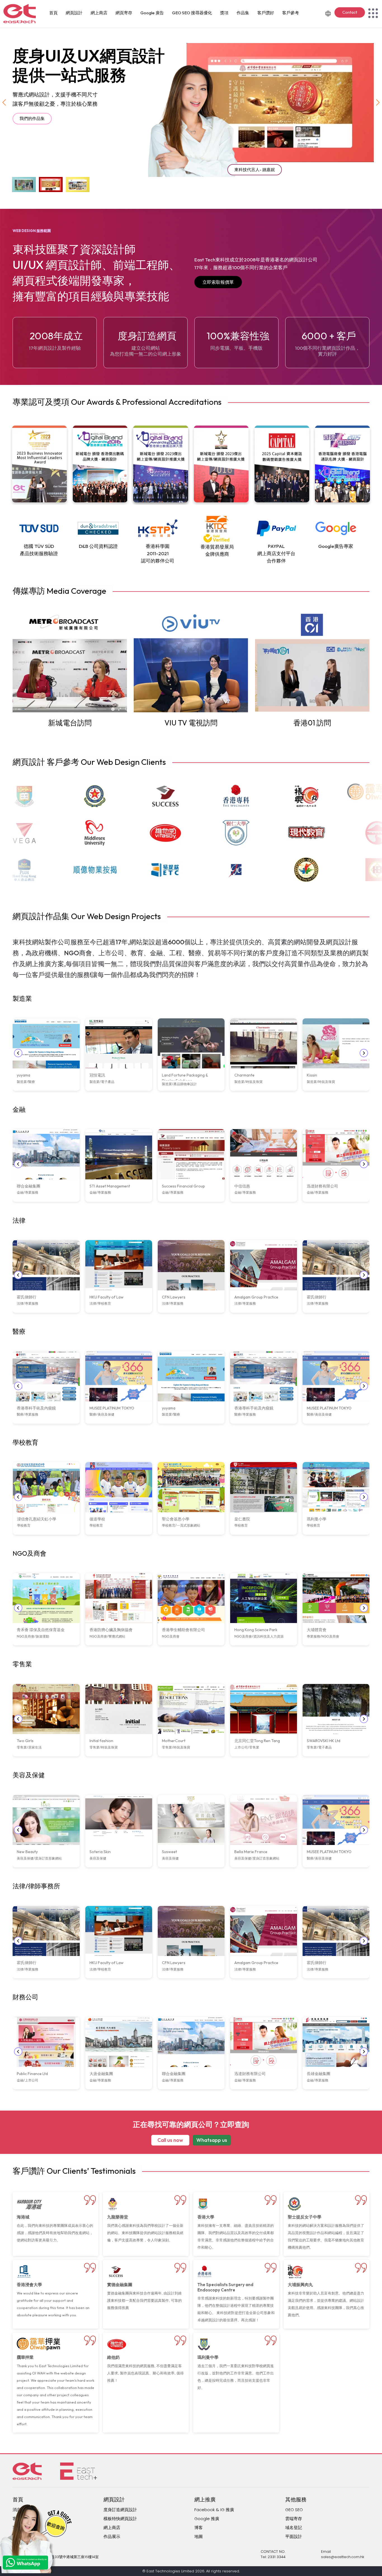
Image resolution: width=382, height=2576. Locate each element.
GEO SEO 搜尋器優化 (192, 13)
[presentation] (18, 1053)
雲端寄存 (294, 2519)
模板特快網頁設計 (120, 2519)
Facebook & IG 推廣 (214, 2510)
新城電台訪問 (70, 723)
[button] (378, 102)
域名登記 (294, 2527)
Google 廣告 (152, 13)
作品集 (243, 13)
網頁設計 (74, 13)
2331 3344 (277, 2557)
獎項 (224, 13)
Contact (350, 12)
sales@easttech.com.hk (343, 2557)
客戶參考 (291, 13)
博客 (199, 2527)
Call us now (170, 2140)
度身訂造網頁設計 (120, 2510)
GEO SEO (294, 2510)
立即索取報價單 (218, 282)
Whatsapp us (212, 2140)
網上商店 (99, 13)
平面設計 (294, 2536)
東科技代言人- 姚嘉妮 (255, 170)
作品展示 (112, 2536)
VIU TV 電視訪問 (191, 723)
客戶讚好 (266, 13)
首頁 (53, 13)
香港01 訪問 (312, 723)
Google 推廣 (207, 2519)
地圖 (199, 2536)
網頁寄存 (124, 13)
